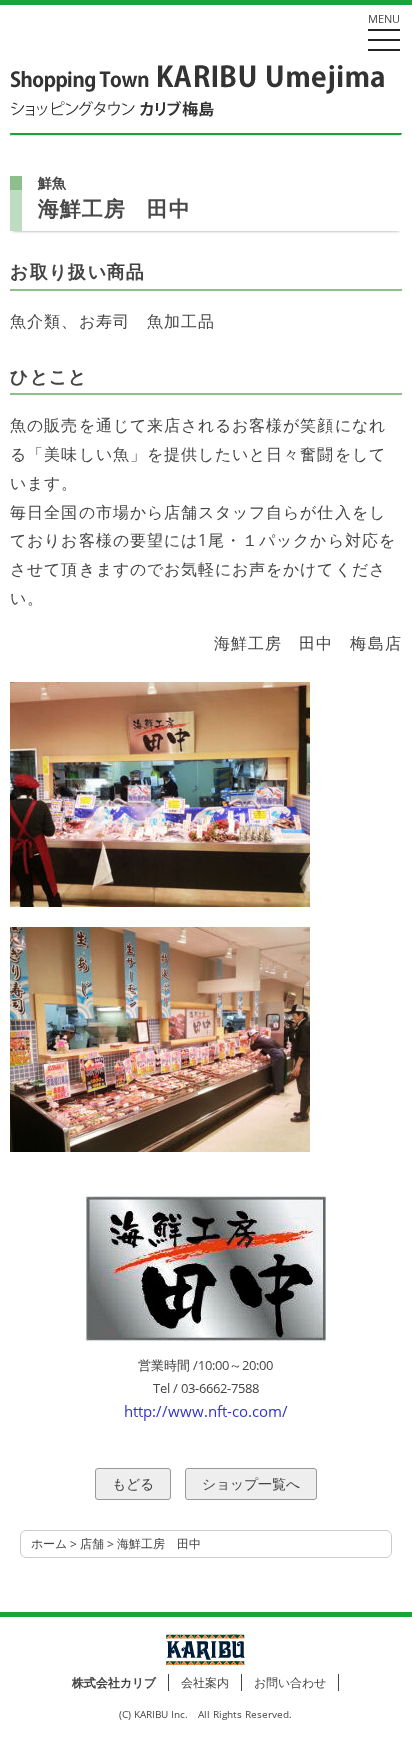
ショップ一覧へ (251, 1483)
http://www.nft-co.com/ (206, 1411)
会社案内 (205, 1682)
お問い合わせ (290, 1682)
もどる (133, 1483)
